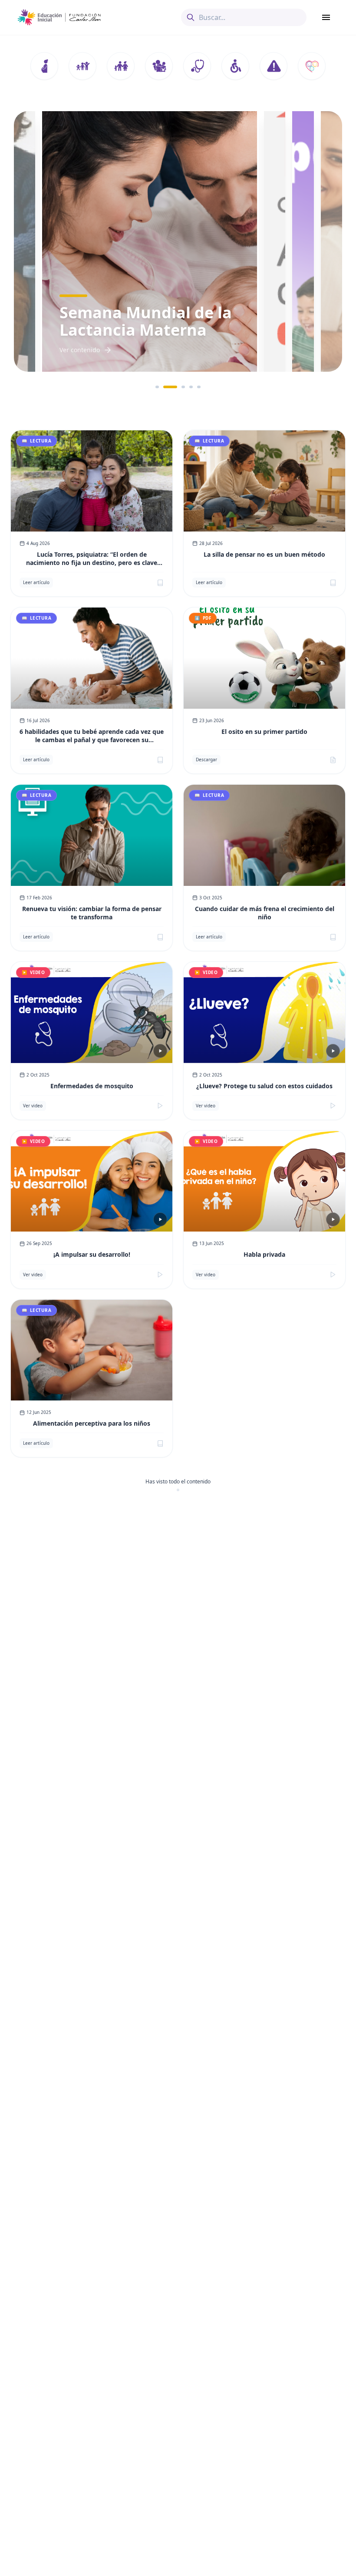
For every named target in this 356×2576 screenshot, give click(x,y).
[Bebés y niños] (82, 66)
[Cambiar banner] (157, 387)
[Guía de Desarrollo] (312, 66)
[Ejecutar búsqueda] (191, 17)
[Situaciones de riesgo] (274, 66)
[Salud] (197, 66)
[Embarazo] (44, 66)
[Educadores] (159, 66)
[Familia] (121, 66)
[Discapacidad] (235, 66)
